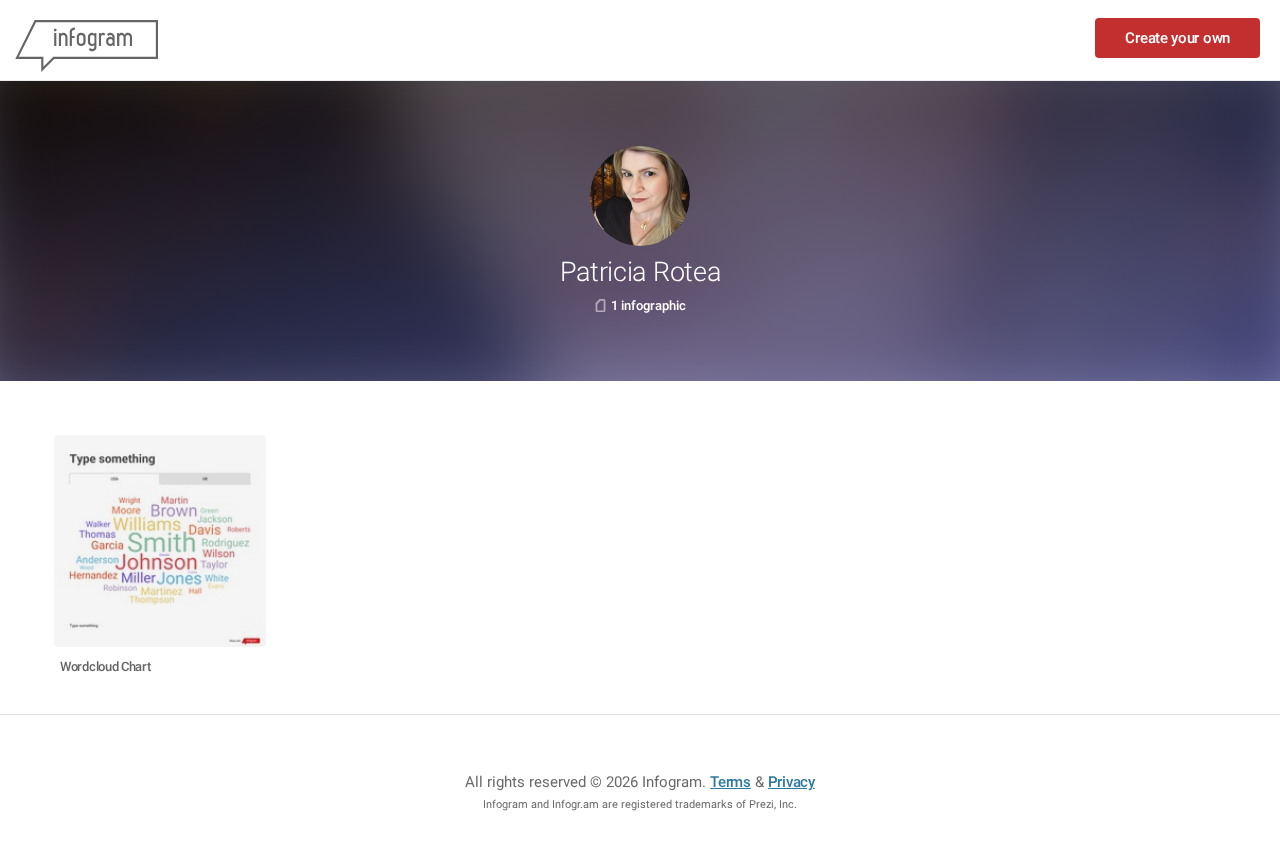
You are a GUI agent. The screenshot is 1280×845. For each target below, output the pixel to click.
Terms (730, 782)
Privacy (791, 782)
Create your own (1177, 38)
